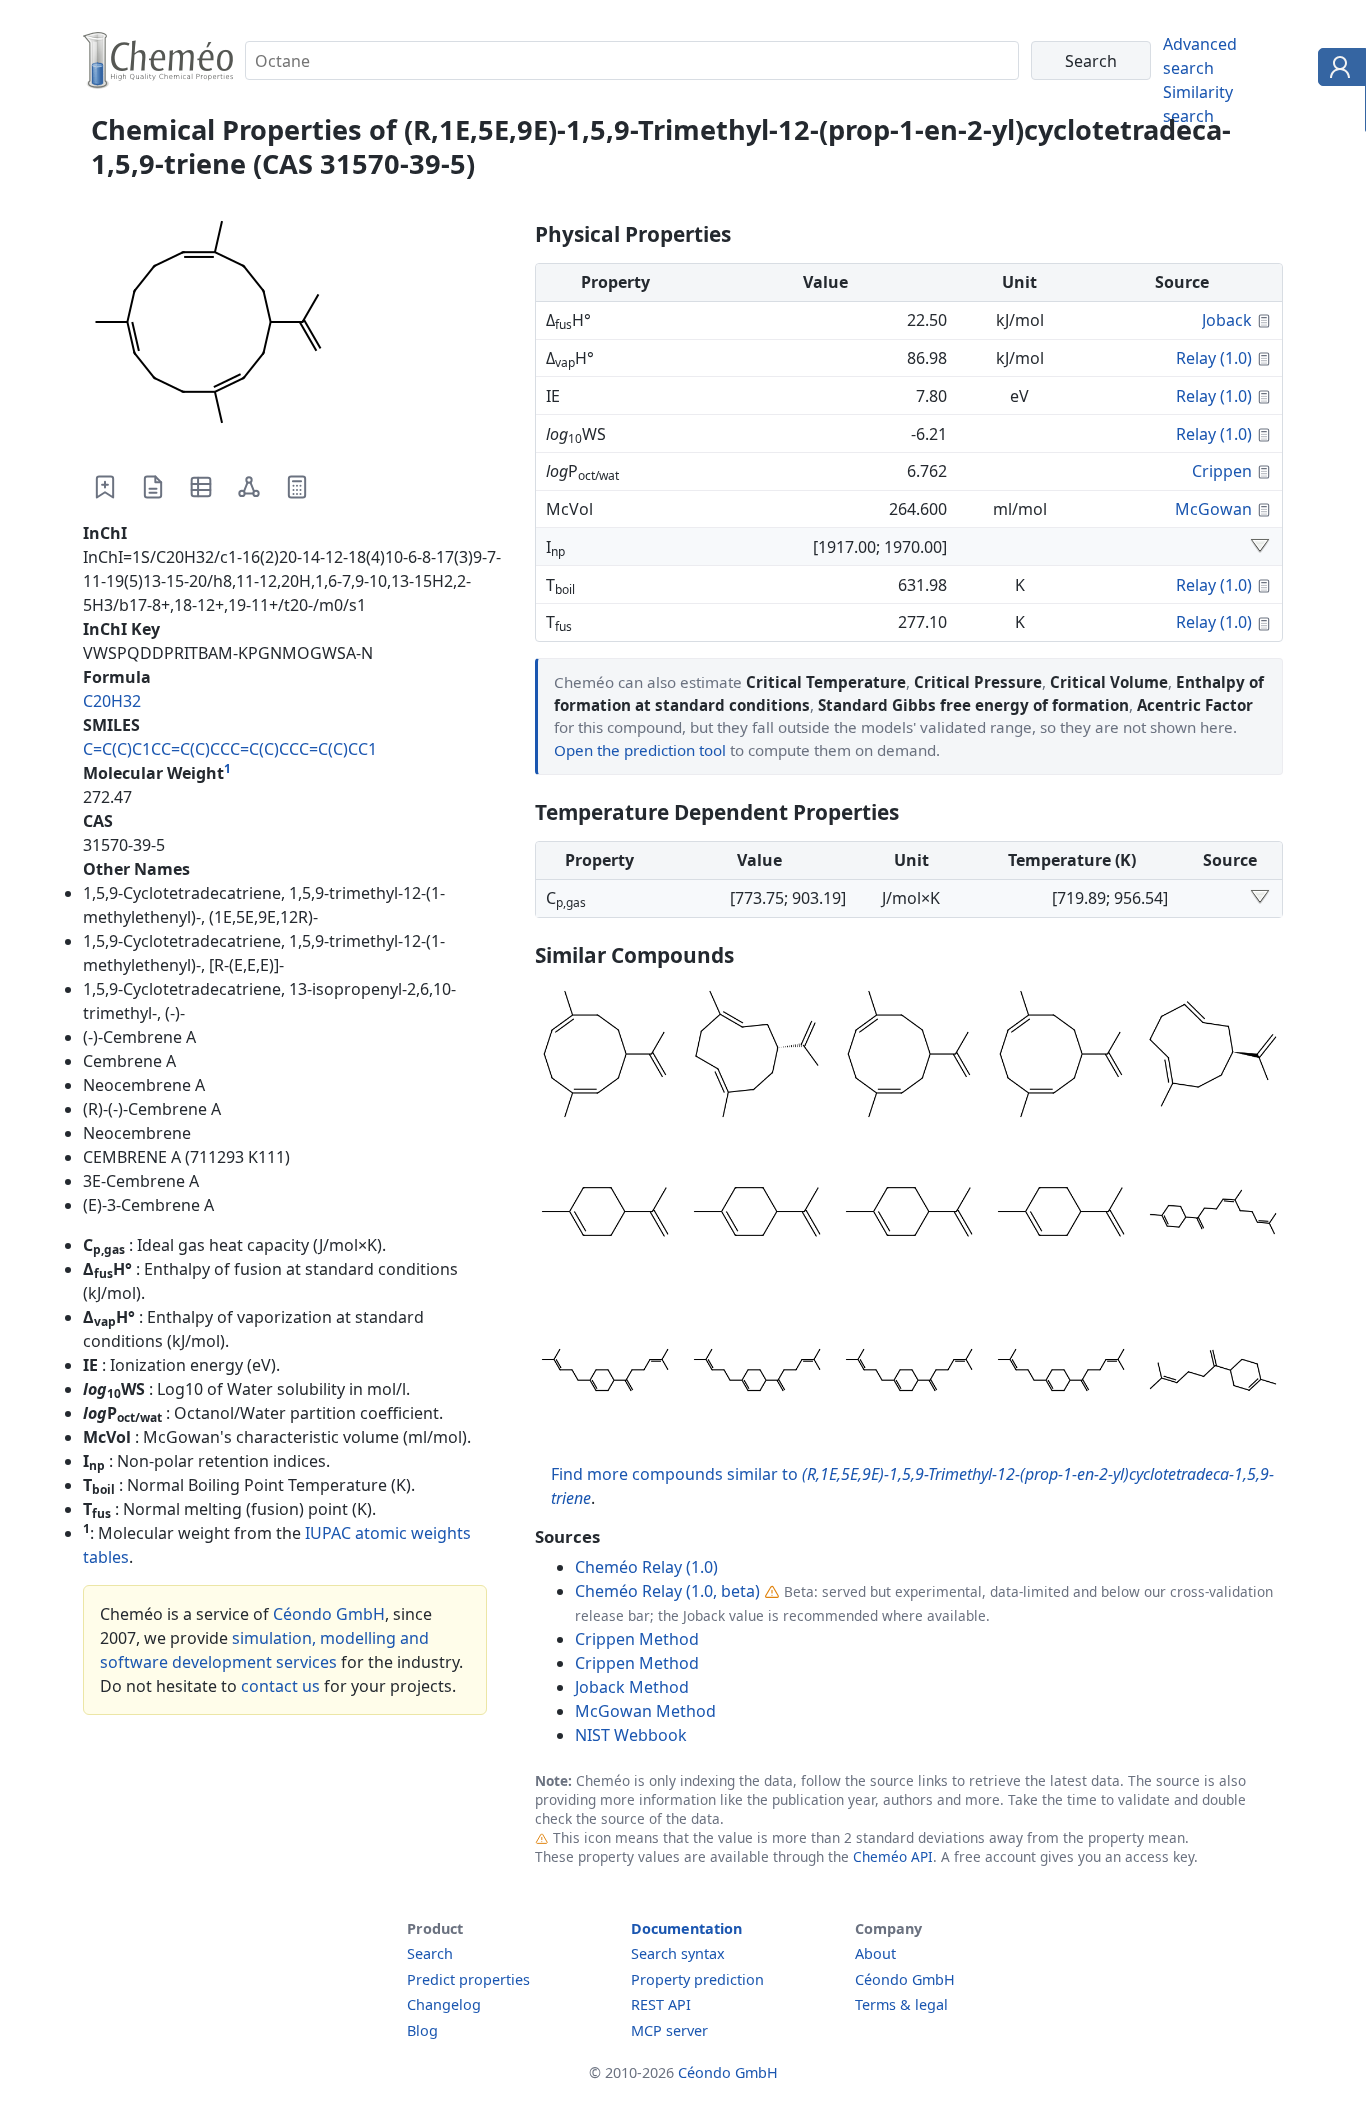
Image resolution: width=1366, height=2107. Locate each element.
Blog (422, 2030)
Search (430, 1953)
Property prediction (697, 1979)
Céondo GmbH (329, 1614)
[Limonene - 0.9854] (757, 1215)
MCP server (669, 2030)
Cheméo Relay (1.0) (646, 1567)
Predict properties (468, 1979)
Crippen (1222, 471)
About (875, 1953)
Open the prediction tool (640, 750)
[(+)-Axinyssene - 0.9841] (1213, 1215)
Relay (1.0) (1214, 358)
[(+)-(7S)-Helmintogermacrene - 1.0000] (909, 1057)
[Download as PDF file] (153, 487)
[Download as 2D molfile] (249, 487)
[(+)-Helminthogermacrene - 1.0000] (1061, 1057)
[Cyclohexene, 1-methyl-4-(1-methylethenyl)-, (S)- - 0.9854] (909, 1215)
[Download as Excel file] (201, 487)
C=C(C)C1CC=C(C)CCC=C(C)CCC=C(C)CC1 (230, 749)
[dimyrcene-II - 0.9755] (757, 1373)
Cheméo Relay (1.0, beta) (667, 1591)
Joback (1227, 320)
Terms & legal (901, 2004)
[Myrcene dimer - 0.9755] (909, 1373)
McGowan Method (645, 1711)
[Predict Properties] (297, 487)
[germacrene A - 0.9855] (1213, 1057)
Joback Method (632, 1687)
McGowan (1213, 509)
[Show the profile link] (1337, 70)
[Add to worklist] (105, 487)
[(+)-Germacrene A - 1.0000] (757, 1057)
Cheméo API (893, 1856)
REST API (661, 2004)
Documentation (686, 1928)
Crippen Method (637, 1639)
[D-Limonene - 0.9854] (605, 1215)
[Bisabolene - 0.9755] (1213, 1373)
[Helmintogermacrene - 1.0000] (605, 1057)
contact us (280, 1686)
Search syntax (678, 1953)
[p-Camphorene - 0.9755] (605, 1373)
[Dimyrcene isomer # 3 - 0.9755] (1061, 1373)
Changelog (444, 2004)
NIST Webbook (631, 1735)
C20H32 (112, 701)
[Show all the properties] (1260, 547)
